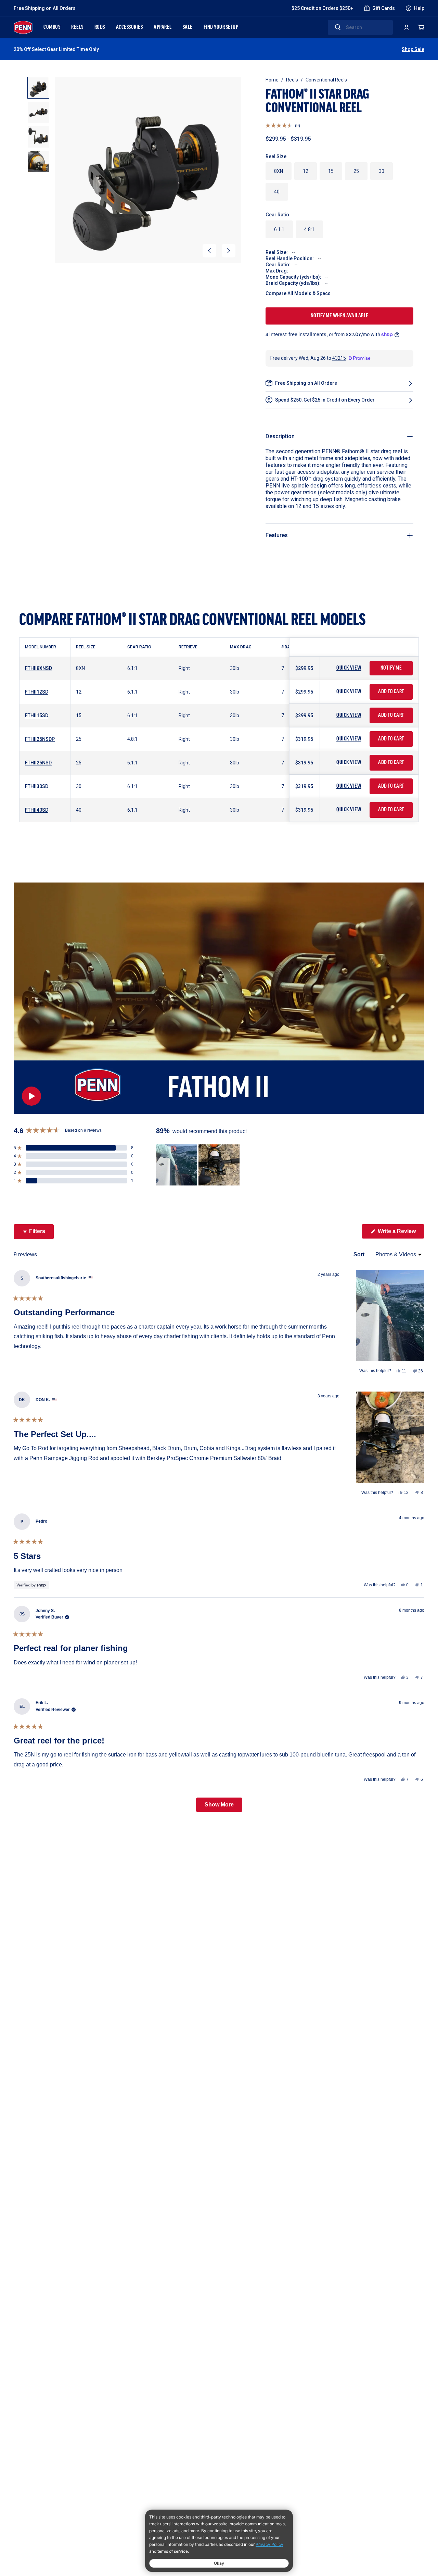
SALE (188, 27)
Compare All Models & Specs (298, 293)
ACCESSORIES (130, 27)
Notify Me (391, 668)
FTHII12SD (37, 692)
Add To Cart (391, 692)
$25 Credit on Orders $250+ (322, 8)
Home (272, 80)
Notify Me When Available (340, 316)
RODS (100, 27)
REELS (77, 27)
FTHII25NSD (38, 763)
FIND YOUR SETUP (221, 27)
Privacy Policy (269, 2544)
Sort (360, 1254)
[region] (198, 1165)
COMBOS (52, 27)
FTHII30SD (37, 786)
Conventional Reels (326, 80)
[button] (209, 251)
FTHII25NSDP (40, 739)
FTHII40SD (37, 810)
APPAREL (163, 27)
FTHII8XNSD (38, 668)
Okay (219, 2563)
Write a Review (400, 1233)
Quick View (349, 668)
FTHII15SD (37, 715)
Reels (292, 80)
